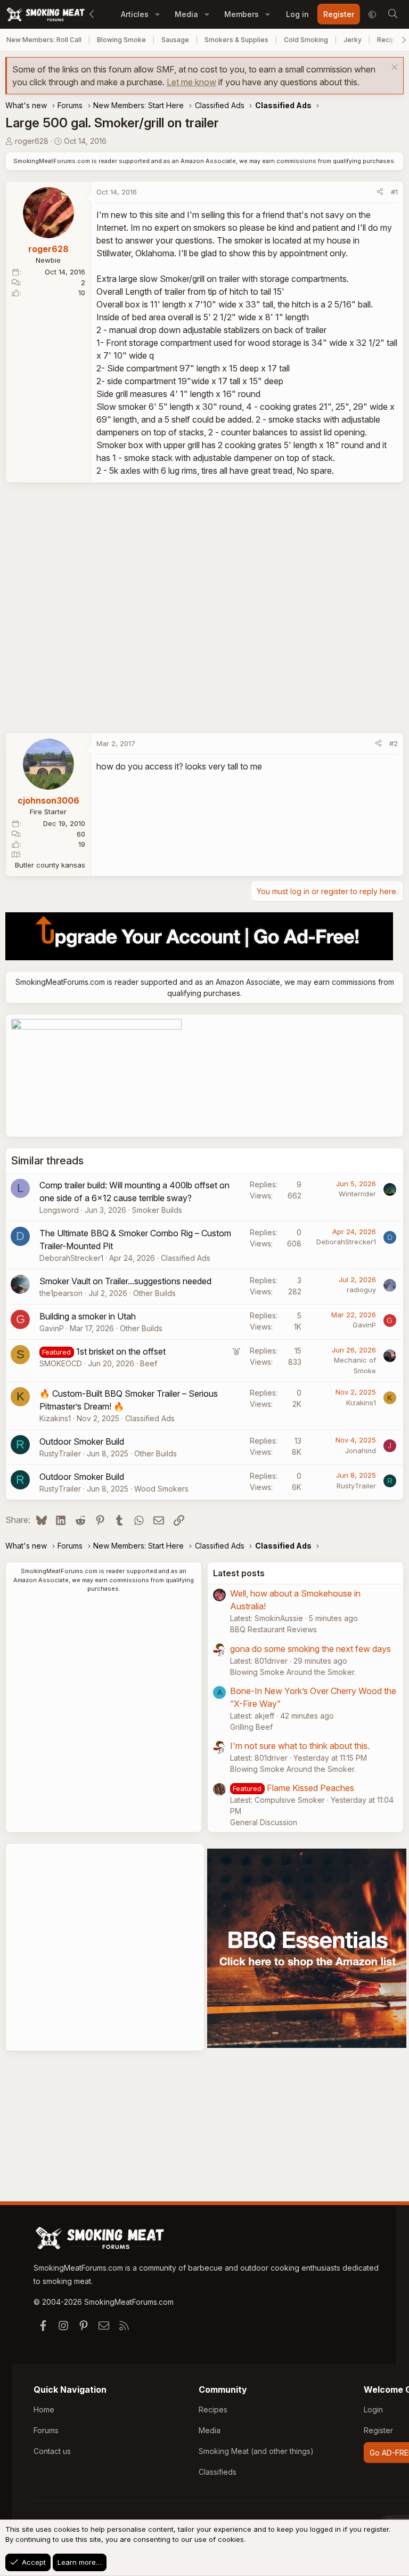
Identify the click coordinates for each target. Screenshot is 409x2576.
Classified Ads (186, 1258)
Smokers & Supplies (236, 40)
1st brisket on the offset (121, 1351)
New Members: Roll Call (44, 40)
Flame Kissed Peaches (310, 1788)
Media (186, 14)
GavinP (52, 1328)
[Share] (380, 192)
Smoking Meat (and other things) (256, 2451)
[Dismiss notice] (393, 68)
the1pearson (61, 1293)
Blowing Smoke (121, 40)
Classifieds (218, 2472)
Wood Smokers (161, 1489)
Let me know (191, 82)
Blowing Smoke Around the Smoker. (293, 1672)
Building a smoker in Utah (88, 1316)
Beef (149, 1363)
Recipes (213, 2409)
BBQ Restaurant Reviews (273, 1629)
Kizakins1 (55, 1418)
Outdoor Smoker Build (82, 1441)
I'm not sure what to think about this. (300, 1746)
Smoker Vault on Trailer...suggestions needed (125, 1281)
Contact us (52, 2451)
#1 (394, 192)
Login (373, 2409)
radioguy (361, 1290)
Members (242, 14)
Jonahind (361, 1451)
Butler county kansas (50, 865)
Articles (135, 14)
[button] (157, 14)
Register (378, 2430)
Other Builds (154, 1293)
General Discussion (264, 1822)
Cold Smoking (306, 40)
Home (44, 2409)
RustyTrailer (60, 1453)
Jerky (353, 40)
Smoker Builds (157, 1210)
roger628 (32, 141)
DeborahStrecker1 (71, 1258)
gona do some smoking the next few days (310, 1649)
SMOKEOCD (61, 1363)
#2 (394, 743)
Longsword (59, 1210)
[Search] (392, 14)
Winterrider (357, 1194)
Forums (46, 2430)
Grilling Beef (251, 1727)
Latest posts (239, 1573)
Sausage (175, 40)
